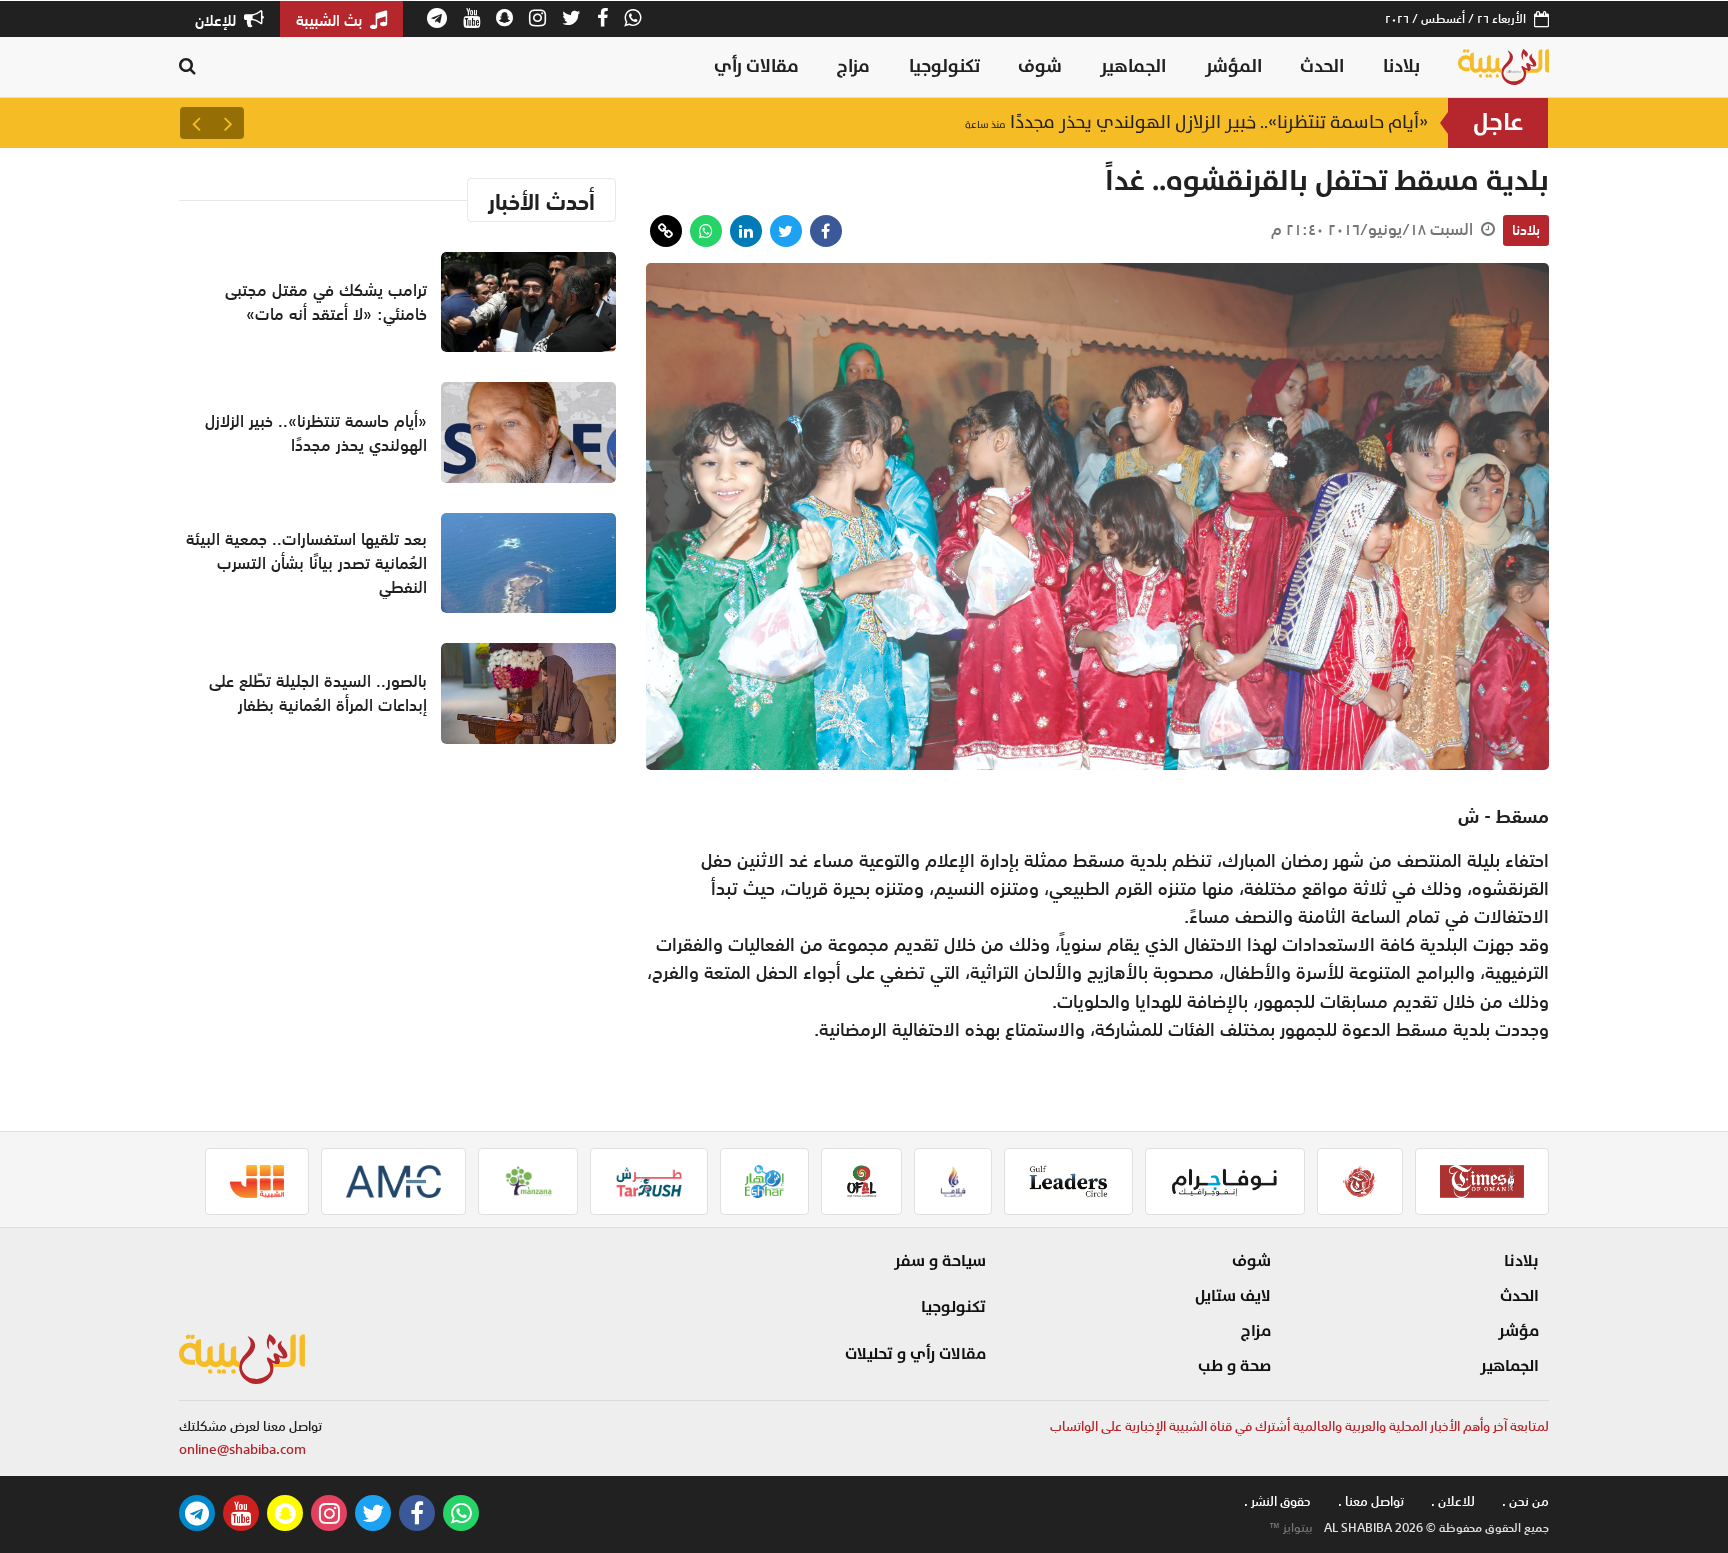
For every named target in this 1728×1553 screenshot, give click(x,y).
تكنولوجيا (944, 66)
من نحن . (1525, 1501)
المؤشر (1233, 66)
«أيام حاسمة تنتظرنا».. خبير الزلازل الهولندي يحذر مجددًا (1196, 122)
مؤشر (1518, 1331)
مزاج (853, 66)
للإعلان (217, 20)
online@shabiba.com (242, 1449)
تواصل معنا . (1371, 1501)
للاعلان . (1453, 1501)
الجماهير (1133, 66)
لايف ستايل (1233, 1296)
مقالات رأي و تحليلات (915, 1354)
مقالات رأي (756, 66)
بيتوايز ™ (1291, 1528)
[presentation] (228, 123)
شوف (1040, 66)
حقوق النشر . (1277, 1501)
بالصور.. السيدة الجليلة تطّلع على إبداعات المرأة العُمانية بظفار (318, 693)
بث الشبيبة (331, 20)
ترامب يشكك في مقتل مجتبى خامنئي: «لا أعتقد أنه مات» (326, 302)
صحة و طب (1234, 1366)
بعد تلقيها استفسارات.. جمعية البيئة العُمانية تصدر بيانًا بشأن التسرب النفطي (306, 563)
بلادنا (1401, 66)
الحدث (1322, 66)
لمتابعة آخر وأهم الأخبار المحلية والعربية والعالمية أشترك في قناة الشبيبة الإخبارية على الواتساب (1299, 1426)
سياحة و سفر (940, 1261)
